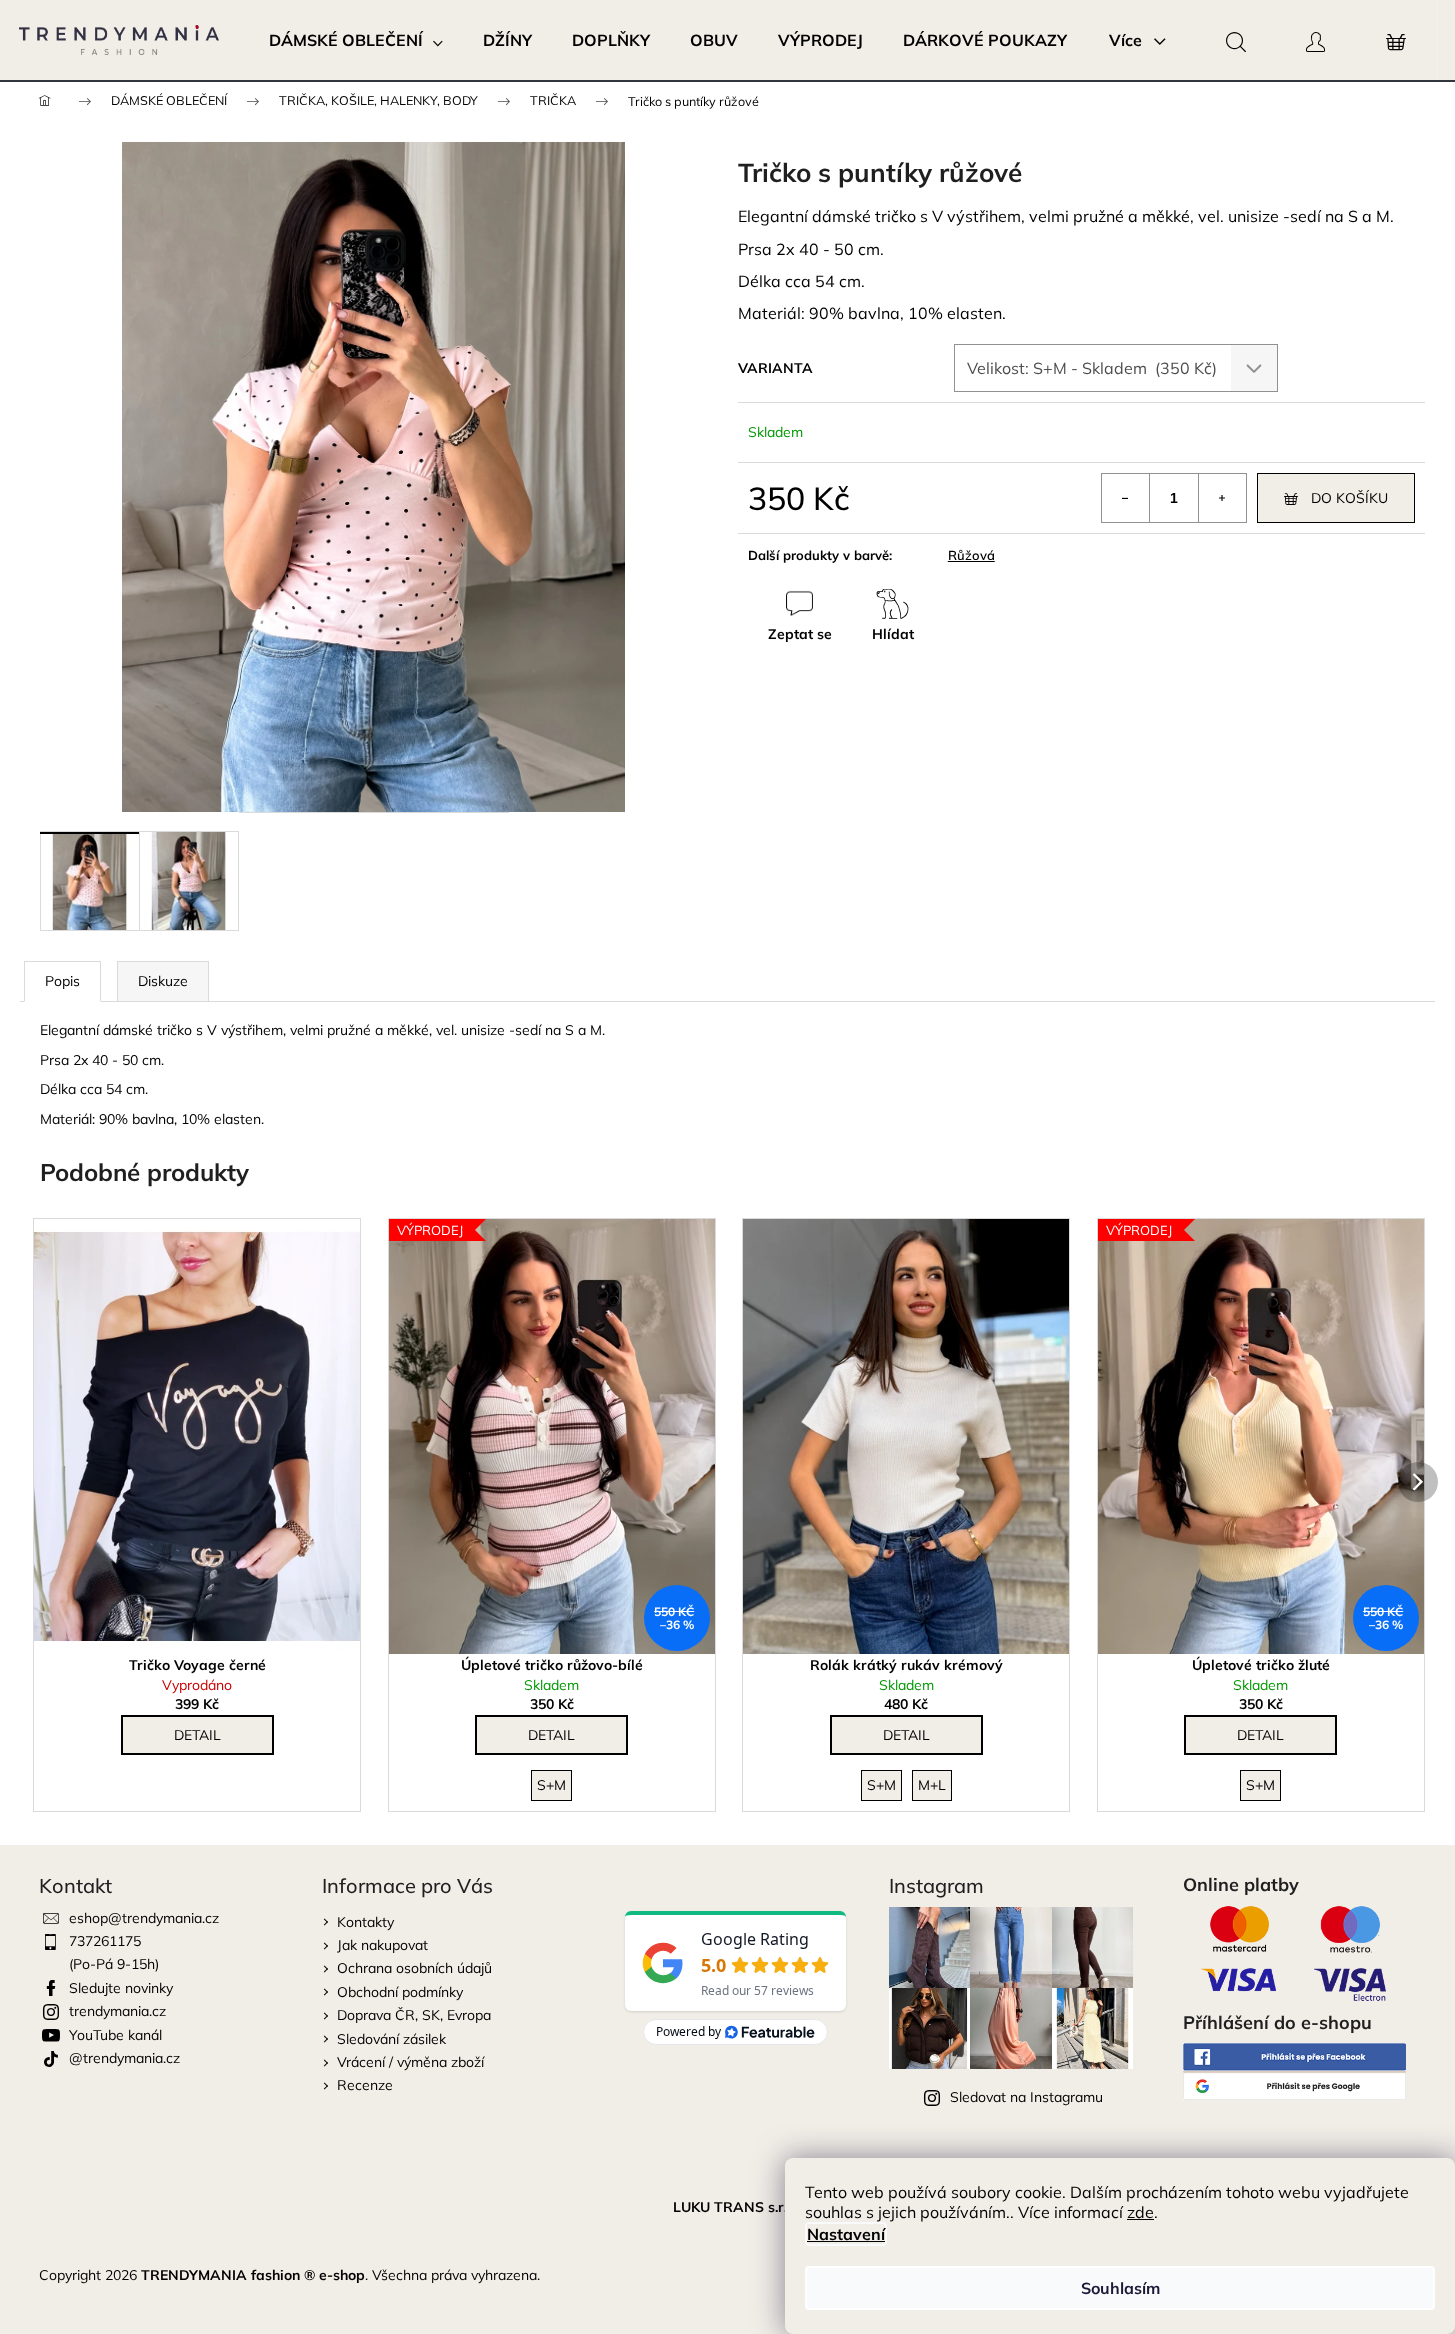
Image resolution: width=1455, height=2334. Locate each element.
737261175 (105, 1941)
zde (1140, 2212)
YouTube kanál (115, 2035)
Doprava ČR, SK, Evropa (414, 2015)
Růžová (971, 555)
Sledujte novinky (121, 1988)
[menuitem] (356, 40)
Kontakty (365, 1922)
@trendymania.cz (124, 2058)
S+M (551, 1785)
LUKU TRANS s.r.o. (735, 2207)
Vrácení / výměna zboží (410, 2062)
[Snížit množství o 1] (1126, 498)
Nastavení (846, 2234)
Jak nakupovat (382, 1945)
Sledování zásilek (391, 2039)
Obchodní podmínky (400, 1992)
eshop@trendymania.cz (144, 1918)
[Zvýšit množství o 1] (1222, 498)
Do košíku (1349, 498)
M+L (932, 1785)
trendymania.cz (117, 2011)
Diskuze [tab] (163, 981)
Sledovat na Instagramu (1026, 2097)
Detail (197, 1735)
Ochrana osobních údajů (414, 1968)
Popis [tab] (62, 981)
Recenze (365, 2085)
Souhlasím (1120, 2288)
